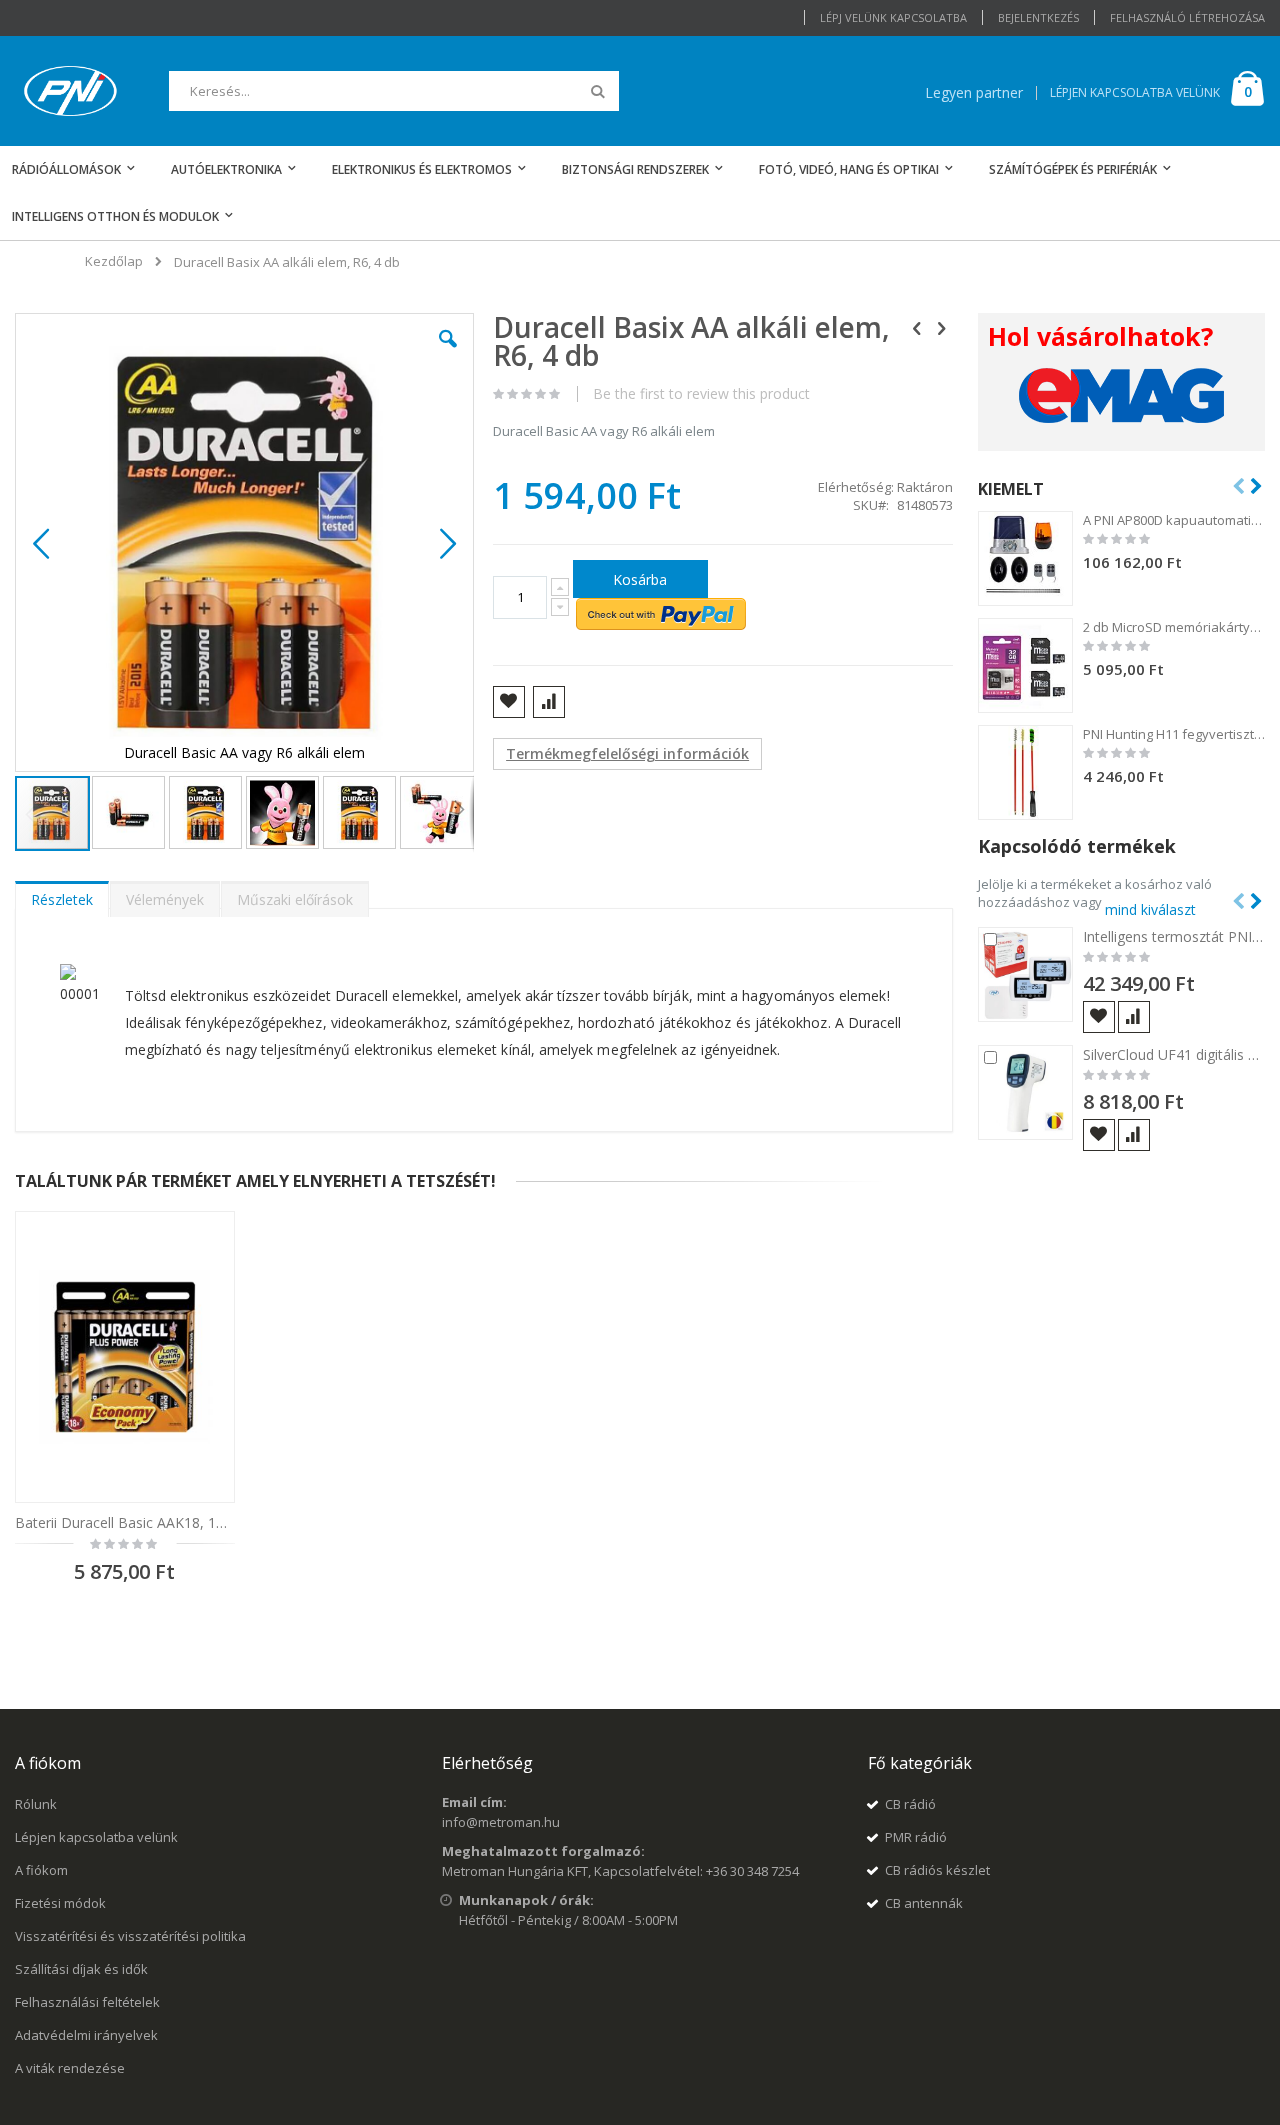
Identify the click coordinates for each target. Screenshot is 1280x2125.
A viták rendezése (70, 2068)
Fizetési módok (60, 1903)
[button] (448, 354)
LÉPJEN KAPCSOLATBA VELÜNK (1135, 92)
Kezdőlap (114, 261)
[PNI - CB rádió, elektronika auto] (70, 91)
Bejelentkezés (1038, 17)
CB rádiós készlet (937, 1870)
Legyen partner (974, 92)
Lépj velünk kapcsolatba (893, 17)
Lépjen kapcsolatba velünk (96, 1837)
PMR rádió (916, 1837)
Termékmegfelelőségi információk (627, 753)
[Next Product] (942, 327)
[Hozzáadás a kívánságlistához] (1099, 1017)
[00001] (62, 1020)
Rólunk (36, 1804)
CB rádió (910, 1804)
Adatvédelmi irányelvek (86, 2035)
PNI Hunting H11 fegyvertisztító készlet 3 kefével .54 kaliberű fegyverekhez (1174, 734)
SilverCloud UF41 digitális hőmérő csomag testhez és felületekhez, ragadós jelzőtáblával (1174, 1054)
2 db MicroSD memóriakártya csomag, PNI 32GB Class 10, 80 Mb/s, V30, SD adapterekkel (1174, 627)
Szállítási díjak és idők (81, 1969)
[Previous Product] (917, 327)
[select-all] (1150, 909)
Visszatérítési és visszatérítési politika (130, 1936)
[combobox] (394, 91)
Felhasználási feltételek (87, 2002)
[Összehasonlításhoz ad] (1134, 1017)
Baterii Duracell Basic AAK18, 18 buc (125, 1522)
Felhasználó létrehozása (1187, 17)
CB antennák (924, 1903)
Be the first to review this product (701, 394)
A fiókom (41, 1870)
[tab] (62, 895)
